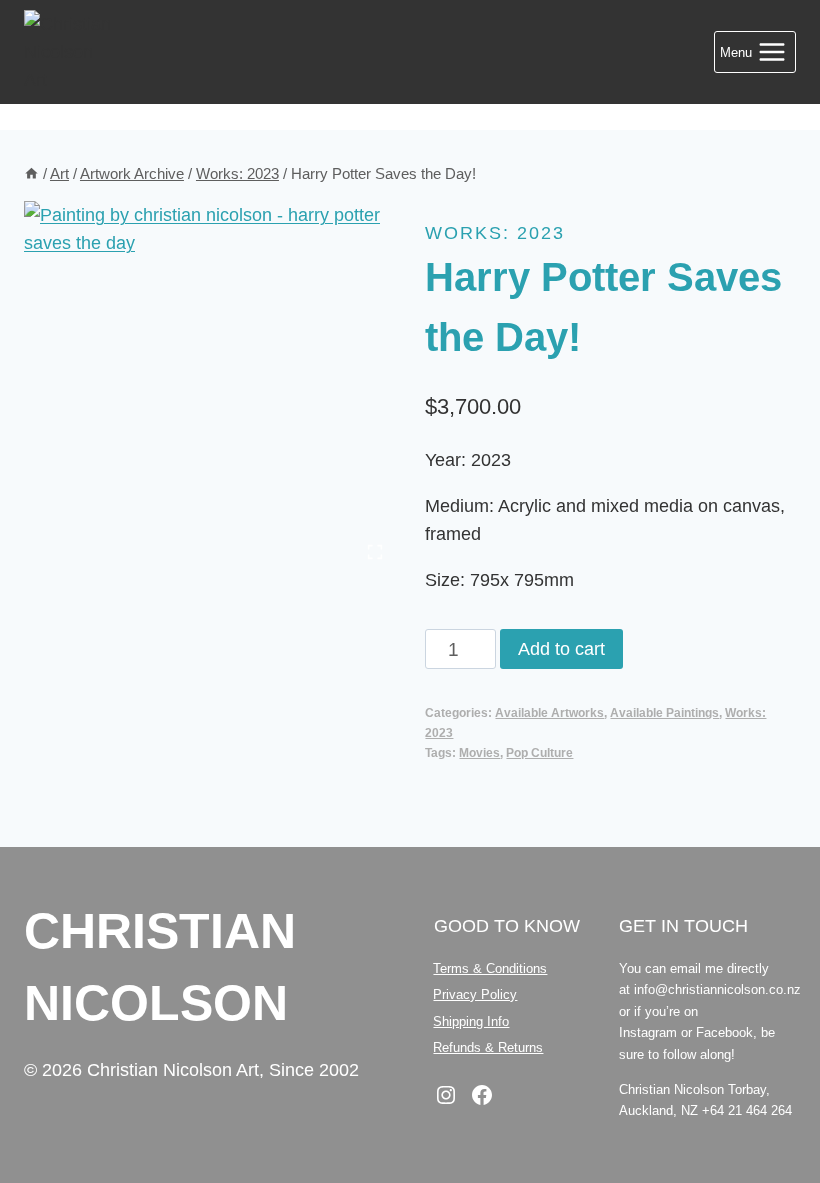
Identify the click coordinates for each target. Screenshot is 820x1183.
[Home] (31, 173)
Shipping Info (471, 1021)
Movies (479, 753)
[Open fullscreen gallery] (375, 552)
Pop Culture (539, 753)
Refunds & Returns (488, 1047)
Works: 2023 (495, 233)
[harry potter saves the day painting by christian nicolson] (209, 386)
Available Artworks (549, 713)
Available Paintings (664, 713)
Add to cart (561, 649)
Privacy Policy (475, 994)
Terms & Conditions (490, 968)
